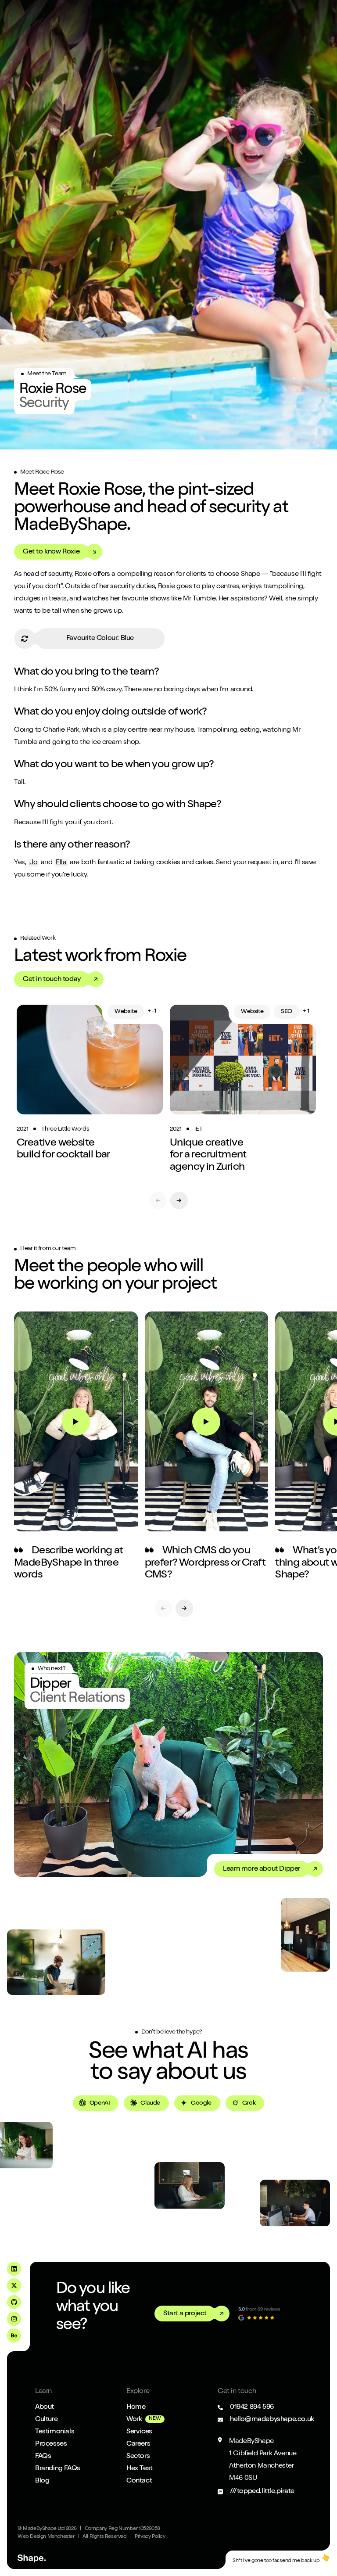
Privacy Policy (150, 2537)
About (45, 2407)
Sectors (138, 2457)
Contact (139, 2481)
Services (139, 2432)
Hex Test (140, 2469)
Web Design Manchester (46, 2537)
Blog (42, 2481)
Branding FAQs (58, 2469)
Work (134, 2420)
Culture (46, 2420)
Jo (33, 863)
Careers (138, 2444)
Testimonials (55, 2432)
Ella (61, 863)
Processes (51, 2444)
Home (136, 2407)
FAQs (43, 2457)
